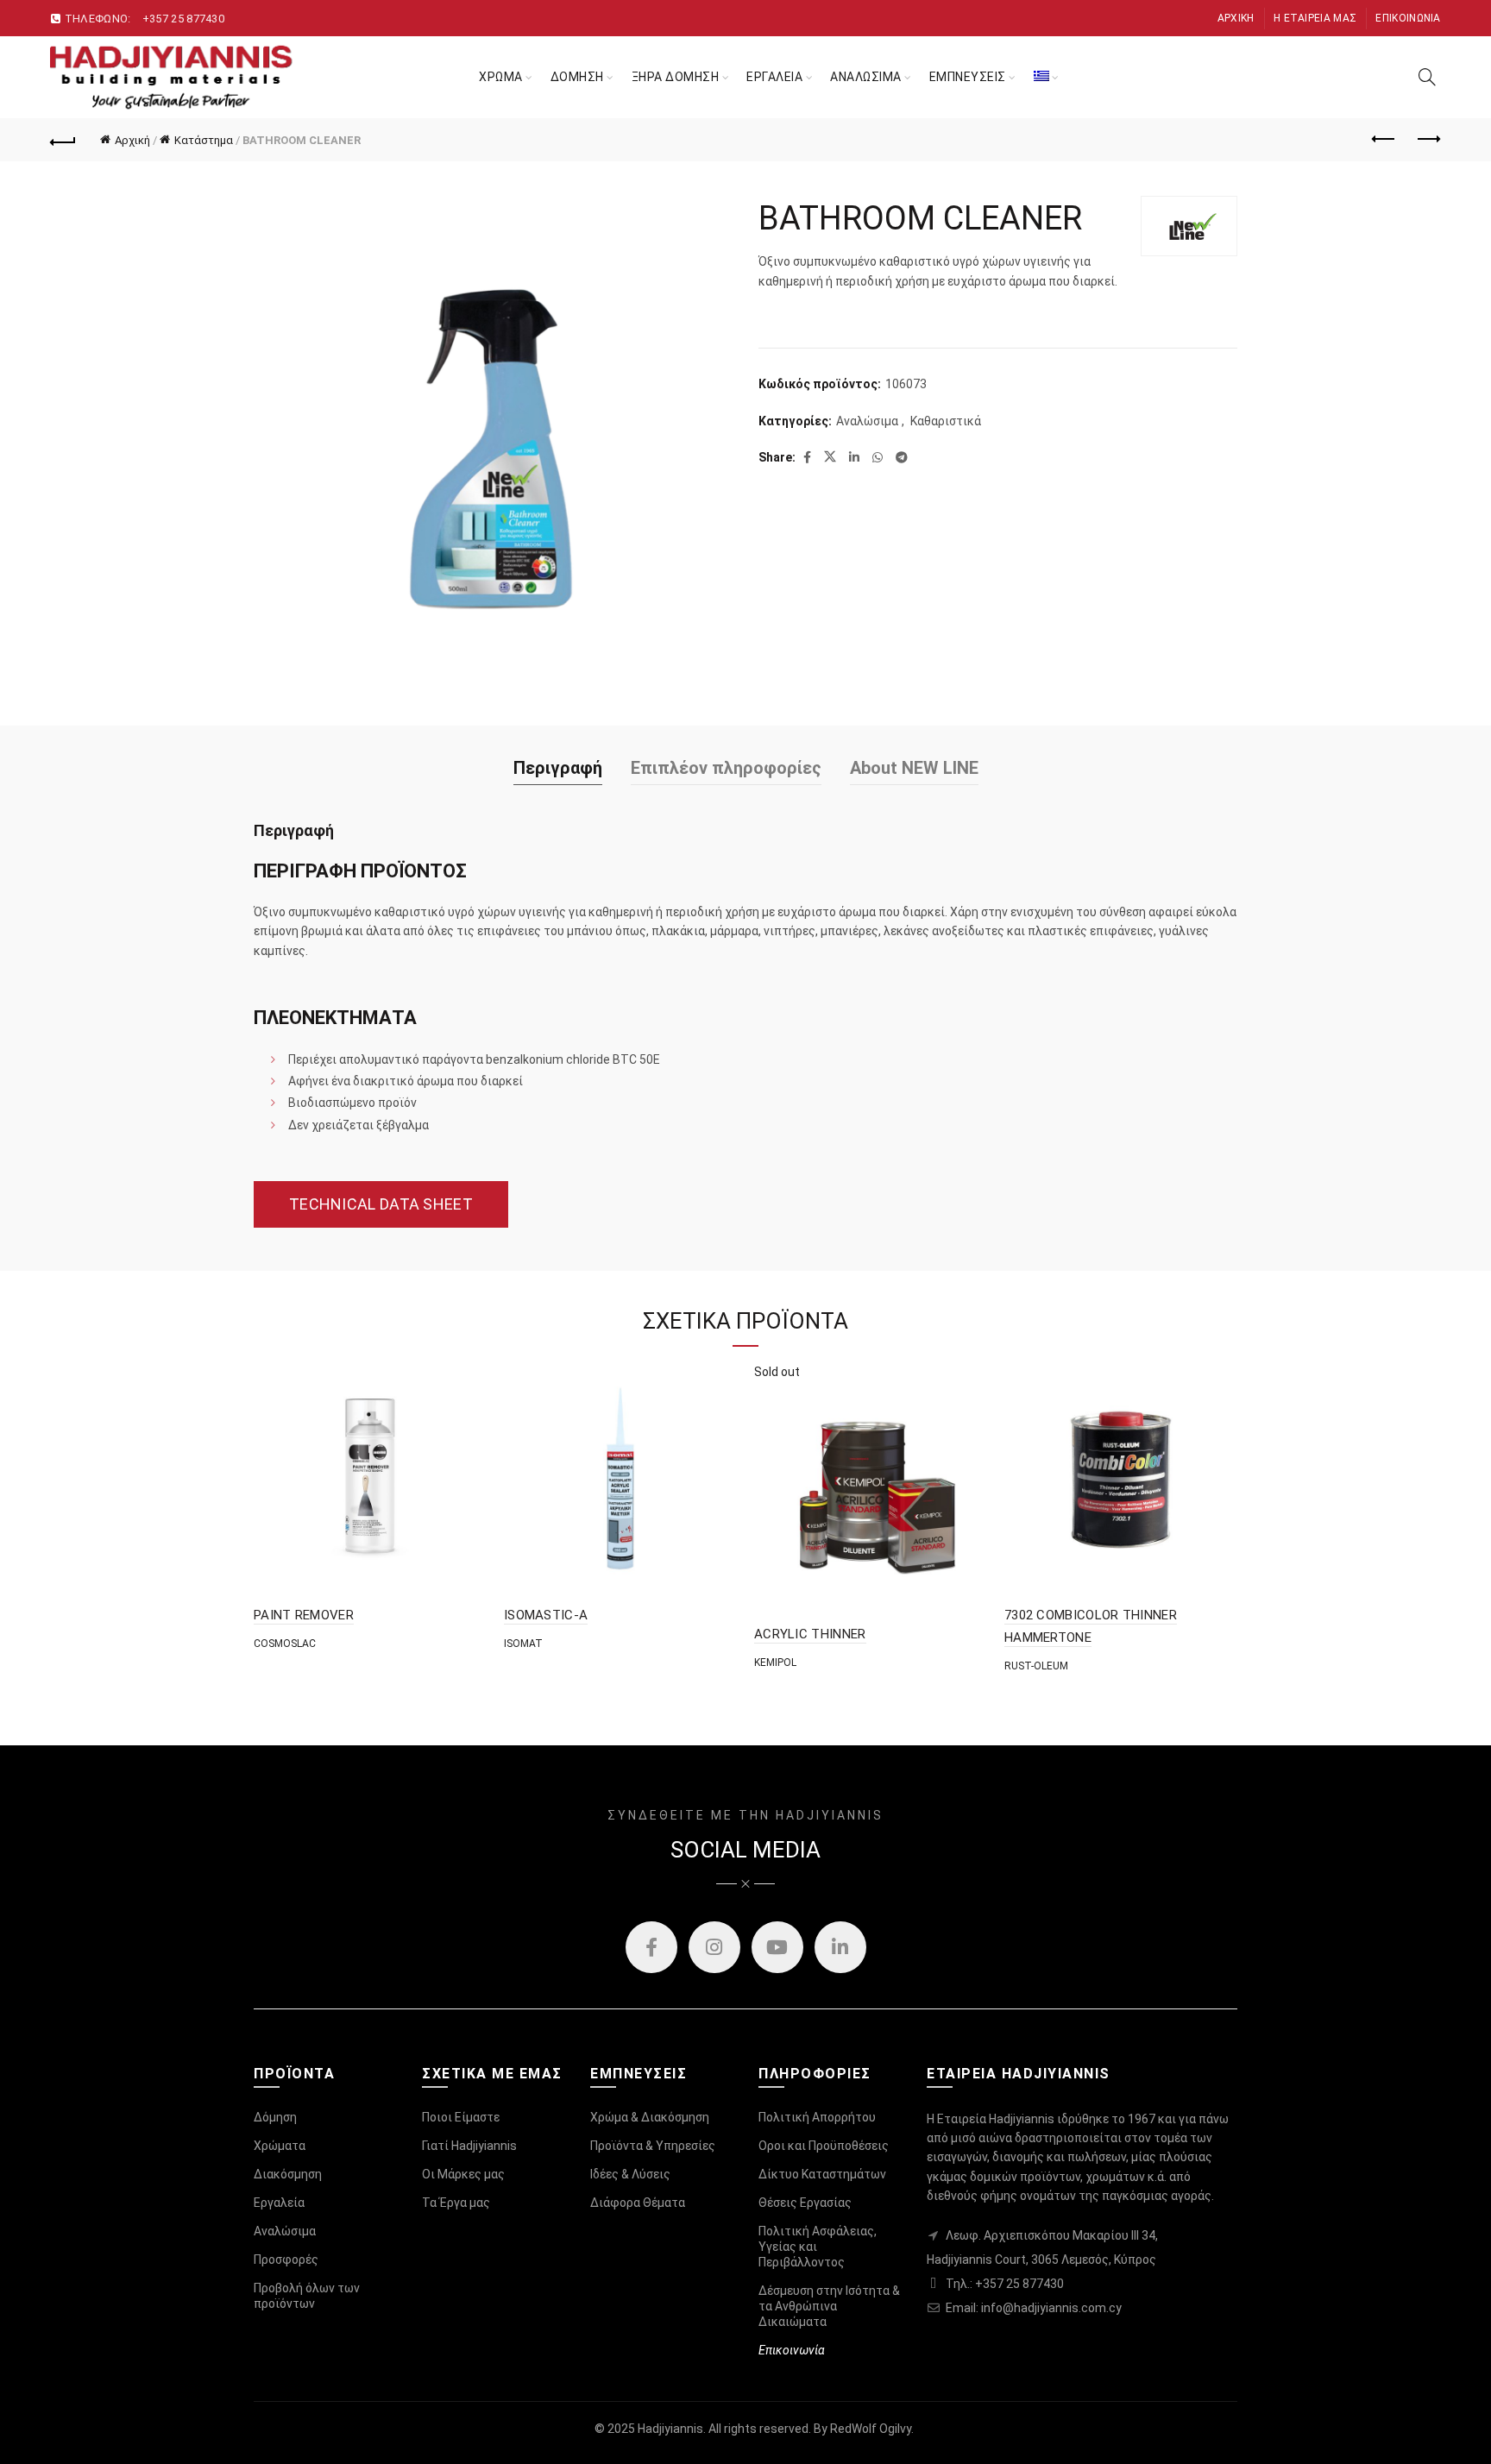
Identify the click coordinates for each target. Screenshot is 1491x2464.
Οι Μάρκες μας (463, 2174)
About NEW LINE (914, 768)
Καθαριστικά (946, 421)
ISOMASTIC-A (546, 1615)
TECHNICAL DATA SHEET (381, 1204)
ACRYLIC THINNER (810, 1634)
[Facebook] (651, 1947)
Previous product (1385, 140)
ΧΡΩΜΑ (501, 77)
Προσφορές (286, 2260)
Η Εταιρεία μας (1315, 18)
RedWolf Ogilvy (871, 2429)
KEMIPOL (775, 1663)
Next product (1428, 140)
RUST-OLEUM (1036, 1666)
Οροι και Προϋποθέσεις (824, 2146)
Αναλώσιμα (867, 421)
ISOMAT (523, 1644)
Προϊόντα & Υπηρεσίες (653, 2146)
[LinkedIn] (840, 1947)
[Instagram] (714, 1947)
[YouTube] (777, 1947)
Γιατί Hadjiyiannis (469, 2146)
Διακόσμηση (288, 2174)
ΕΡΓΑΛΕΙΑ (774, 77)
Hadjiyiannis (670, 2429)
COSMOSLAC (285, 1644)
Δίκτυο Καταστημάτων (822, 2174)
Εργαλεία (279, 2203)
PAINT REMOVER (304, 1615)
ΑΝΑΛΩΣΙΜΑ (866, 77)
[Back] (63, 140)
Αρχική (1236, 18)
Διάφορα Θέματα (638, 2203)
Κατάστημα (204, 140)
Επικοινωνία (1408, 18)
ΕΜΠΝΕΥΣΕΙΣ (968, 77)
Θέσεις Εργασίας (805, 2203)
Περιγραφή (558, 768)
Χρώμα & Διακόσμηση (650, 2117)
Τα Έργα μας (456, 2203)
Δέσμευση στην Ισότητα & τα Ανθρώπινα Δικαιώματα (829, 2306)
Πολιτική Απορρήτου (817, 2117)
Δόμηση (275, 2117)
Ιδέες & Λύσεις (630, 2174)
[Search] (1427, 77)
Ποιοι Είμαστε (461, 2117)
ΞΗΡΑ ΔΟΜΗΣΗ (676, 77)
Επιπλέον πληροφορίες (726, 768)
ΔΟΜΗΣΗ (577, 77)
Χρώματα (280, 2146)
